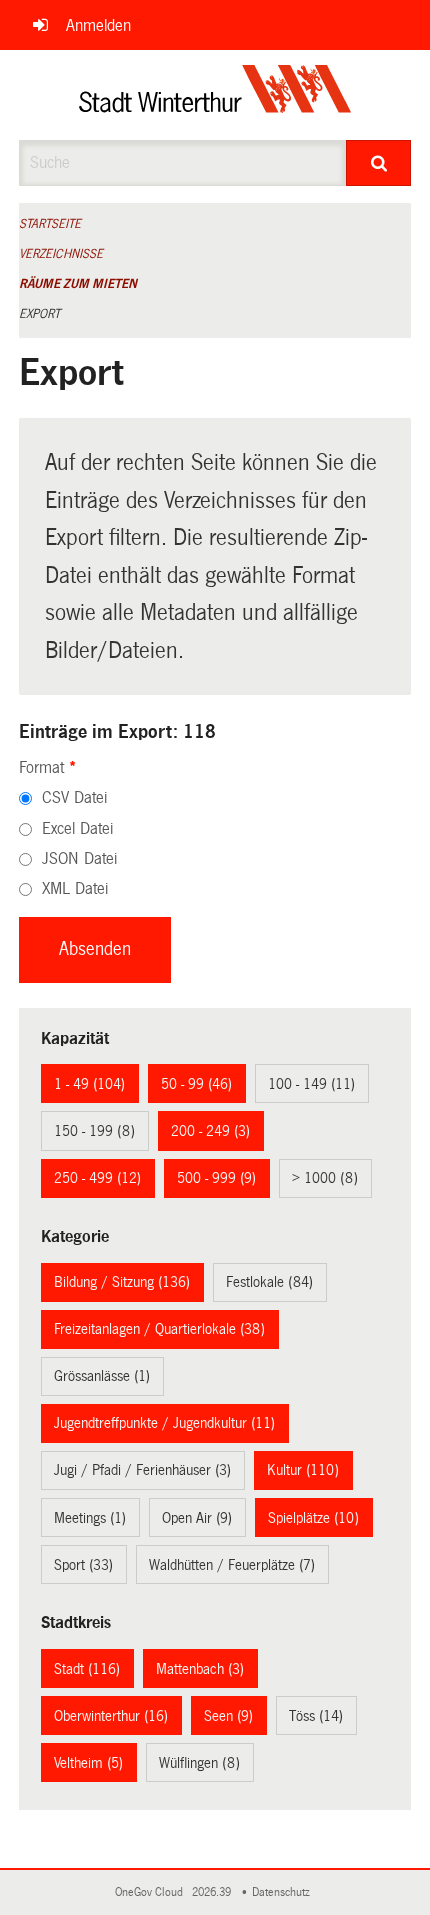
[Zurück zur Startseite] (215, 95)
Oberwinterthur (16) (111, 1716)
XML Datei (75, 888)
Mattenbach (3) (200, 1669)
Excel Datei (77, 828)
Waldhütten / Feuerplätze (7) (232, 1565)
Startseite (50, 224)
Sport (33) (83, 1565)
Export (39, 314)
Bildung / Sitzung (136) (122, 1282)
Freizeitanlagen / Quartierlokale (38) (159, 1329)
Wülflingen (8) (199, 1763)
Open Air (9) (197, 1518)
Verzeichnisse (61, 254)
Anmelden (98, 25)
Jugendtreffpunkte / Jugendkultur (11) (164, 1423)
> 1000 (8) (325, 1178)
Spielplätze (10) (313, 1518)
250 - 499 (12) (97, 1178)
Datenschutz (284, 1892)
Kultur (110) (303, 1470)
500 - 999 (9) (216, 1178)
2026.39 (213, 1892)
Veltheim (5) (88, 1763)
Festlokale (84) (269, 1282)
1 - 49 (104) (89, 1084)
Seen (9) (228, 1716)
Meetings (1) (90, 1518)
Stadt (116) (87, 1669)
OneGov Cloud (152, 1892)
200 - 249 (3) (210, 1131)
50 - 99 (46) (196, 1084)
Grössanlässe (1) (102, 1376)
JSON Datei (79, 858)
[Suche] (378, 163)
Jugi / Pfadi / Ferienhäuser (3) (142, 1470)
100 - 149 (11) (311, 1084)
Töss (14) (316, 1716)
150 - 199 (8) (94, 1131)
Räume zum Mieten (78, 284)
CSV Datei (74, 797)
